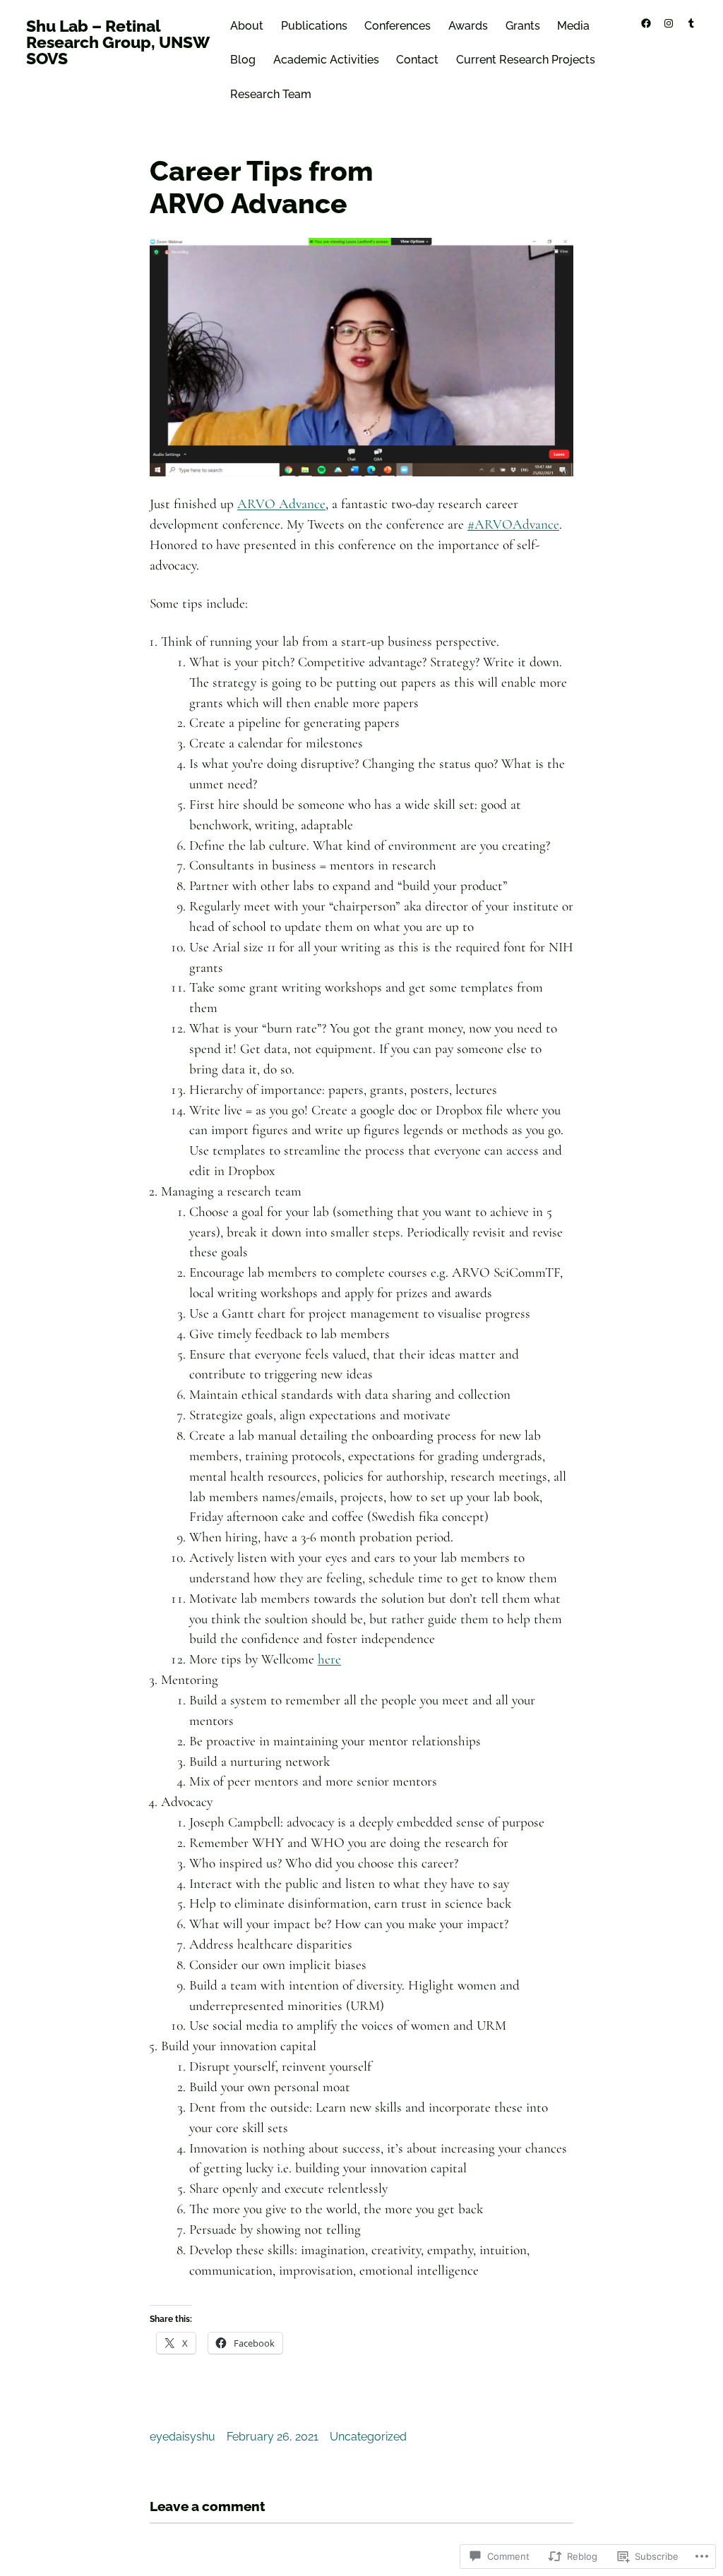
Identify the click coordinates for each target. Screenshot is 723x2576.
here (329, 1659)
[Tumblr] (691, 23)
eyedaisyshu (183, 2437)
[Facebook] (646, 23)
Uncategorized (368, 2437)
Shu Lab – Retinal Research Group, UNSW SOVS (118, 42)
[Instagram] (669, 23)
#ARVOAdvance (513, 524)
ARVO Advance (281, 504)
